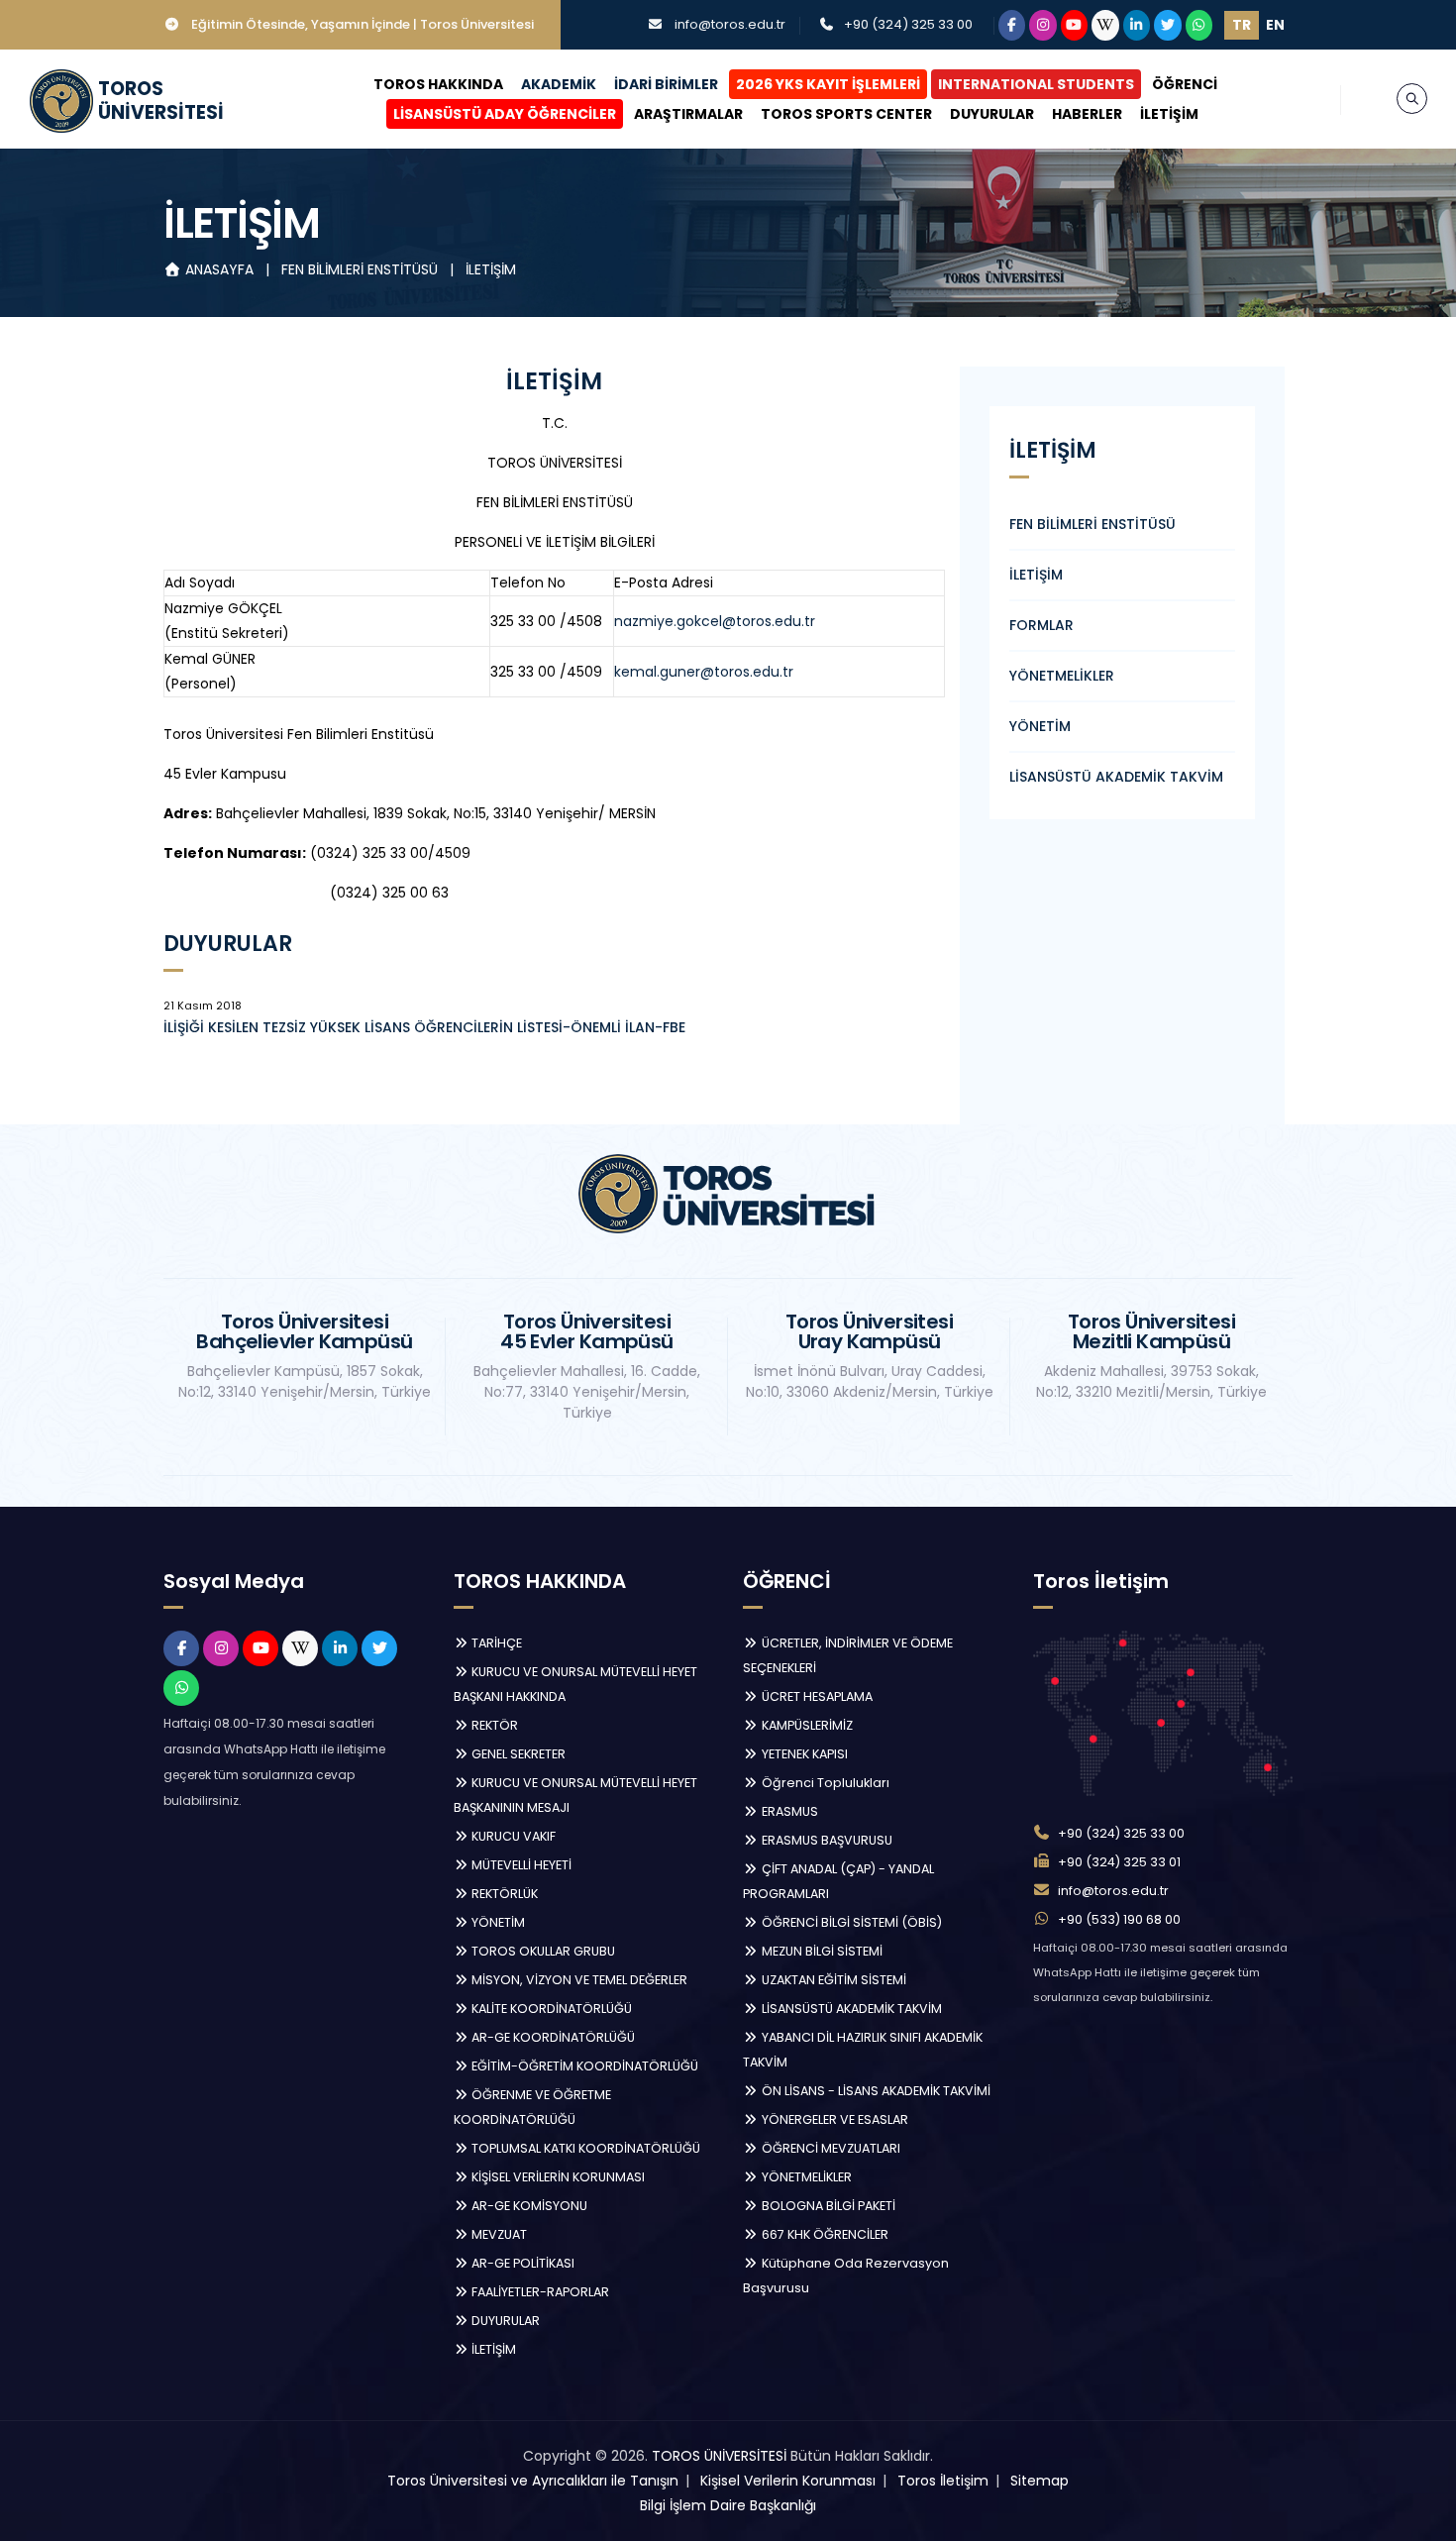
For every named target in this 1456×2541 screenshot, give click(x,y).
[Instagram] (1043, 25)
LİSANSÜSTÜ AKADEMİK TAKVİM (1116, 777)
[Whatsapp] (1199, 25)
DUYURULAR (992, 114)
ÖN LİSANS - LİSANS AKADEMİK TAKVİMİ (875, 2091)
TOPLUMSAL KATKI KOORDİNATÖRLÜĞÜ (584, 2148)
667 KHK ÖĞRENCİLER (824, 2234)
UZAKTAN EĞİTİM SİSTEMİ (832, 1980)
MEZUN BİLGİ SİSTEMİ (821, 1951)
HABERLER (1087, 114)
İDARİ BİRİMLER (666, 84)
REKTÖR (493, 1725)
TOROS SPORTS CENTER (846, 114)
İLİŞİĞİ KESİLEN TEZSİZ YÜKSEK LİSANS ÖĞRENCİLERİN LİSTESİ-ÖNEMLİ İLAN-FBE (424, 1027)
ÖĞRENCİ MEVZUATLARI (830, 2148)
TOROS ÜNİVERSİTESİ (719, 2456)
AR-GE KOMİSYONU (528, 2206)
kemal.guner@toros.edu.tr (704, 672)
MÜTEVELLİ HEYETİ (520, 1865)
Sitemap (1040, 2481)
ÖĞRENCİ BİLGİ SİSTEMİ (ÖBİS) (850, 1922)
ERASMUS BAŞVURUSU (826, 1840)
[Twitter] (1168, 25)
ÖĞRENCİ (1185, 84)
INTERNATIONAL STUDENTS (1036, 84)
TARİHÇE (495, 1643)
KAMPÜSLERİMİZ (806, 1725)
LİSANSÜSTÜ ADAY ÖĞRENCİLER (505, 114)
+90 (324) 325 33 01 (1119, 1862)
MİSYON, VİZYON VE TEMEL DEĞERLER (578, 1980)
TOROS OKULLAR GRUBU (542, 1951)
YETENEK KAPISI (803, 1754)
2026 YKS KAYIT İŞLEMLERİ (828, 84)
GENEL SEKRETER (517, 1754)
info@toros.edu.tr (730, 24)
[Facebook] (1012, 25)
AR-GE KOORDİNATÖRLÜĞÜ (552, 2037)
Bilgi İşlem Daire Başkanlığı (728, 2505)
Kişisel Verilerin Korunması (788, 2481)
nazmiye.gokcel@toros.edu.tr (715, 621)
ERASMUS (788, 1811)
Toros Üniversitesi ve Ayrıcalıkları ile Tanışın (533, 2481)
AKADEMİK (559, 84)
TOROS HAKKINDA (438, 84)
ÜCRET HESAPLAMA (816, 1696)
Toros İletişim (943, 2481)
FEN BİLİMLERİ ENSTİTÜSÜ (362, 269)
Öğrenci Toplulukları (824, 1783)
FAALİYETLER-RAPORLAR (539, 2292)
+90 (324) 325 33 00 (908, 24)
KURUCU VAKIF (512, 1836)
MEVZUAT (498, 2234)
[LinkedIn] (1137, 25)
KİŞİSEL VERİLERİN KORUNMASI (557, 2177)
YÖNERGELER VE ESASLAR (833, 2119)
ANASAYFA (219, 269)
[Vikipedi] (1105, 25)
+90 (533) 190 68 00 (1119, 1919)
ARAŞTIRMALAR (688, 114)
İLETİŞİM (1169, 114)
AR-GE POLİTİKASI (521, 2263)
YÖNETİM (1040, 726)
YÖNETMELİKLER (1062, 676)
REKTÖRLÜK (503, 1894)
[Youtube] (1075, 25)
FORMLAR (1041, 625)
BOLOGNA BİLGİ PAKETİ (827, 2206)
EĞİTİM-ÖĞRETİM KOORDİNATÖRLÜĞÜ (583, 2066)
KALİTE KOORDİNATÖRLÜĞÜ (550, 2009)
